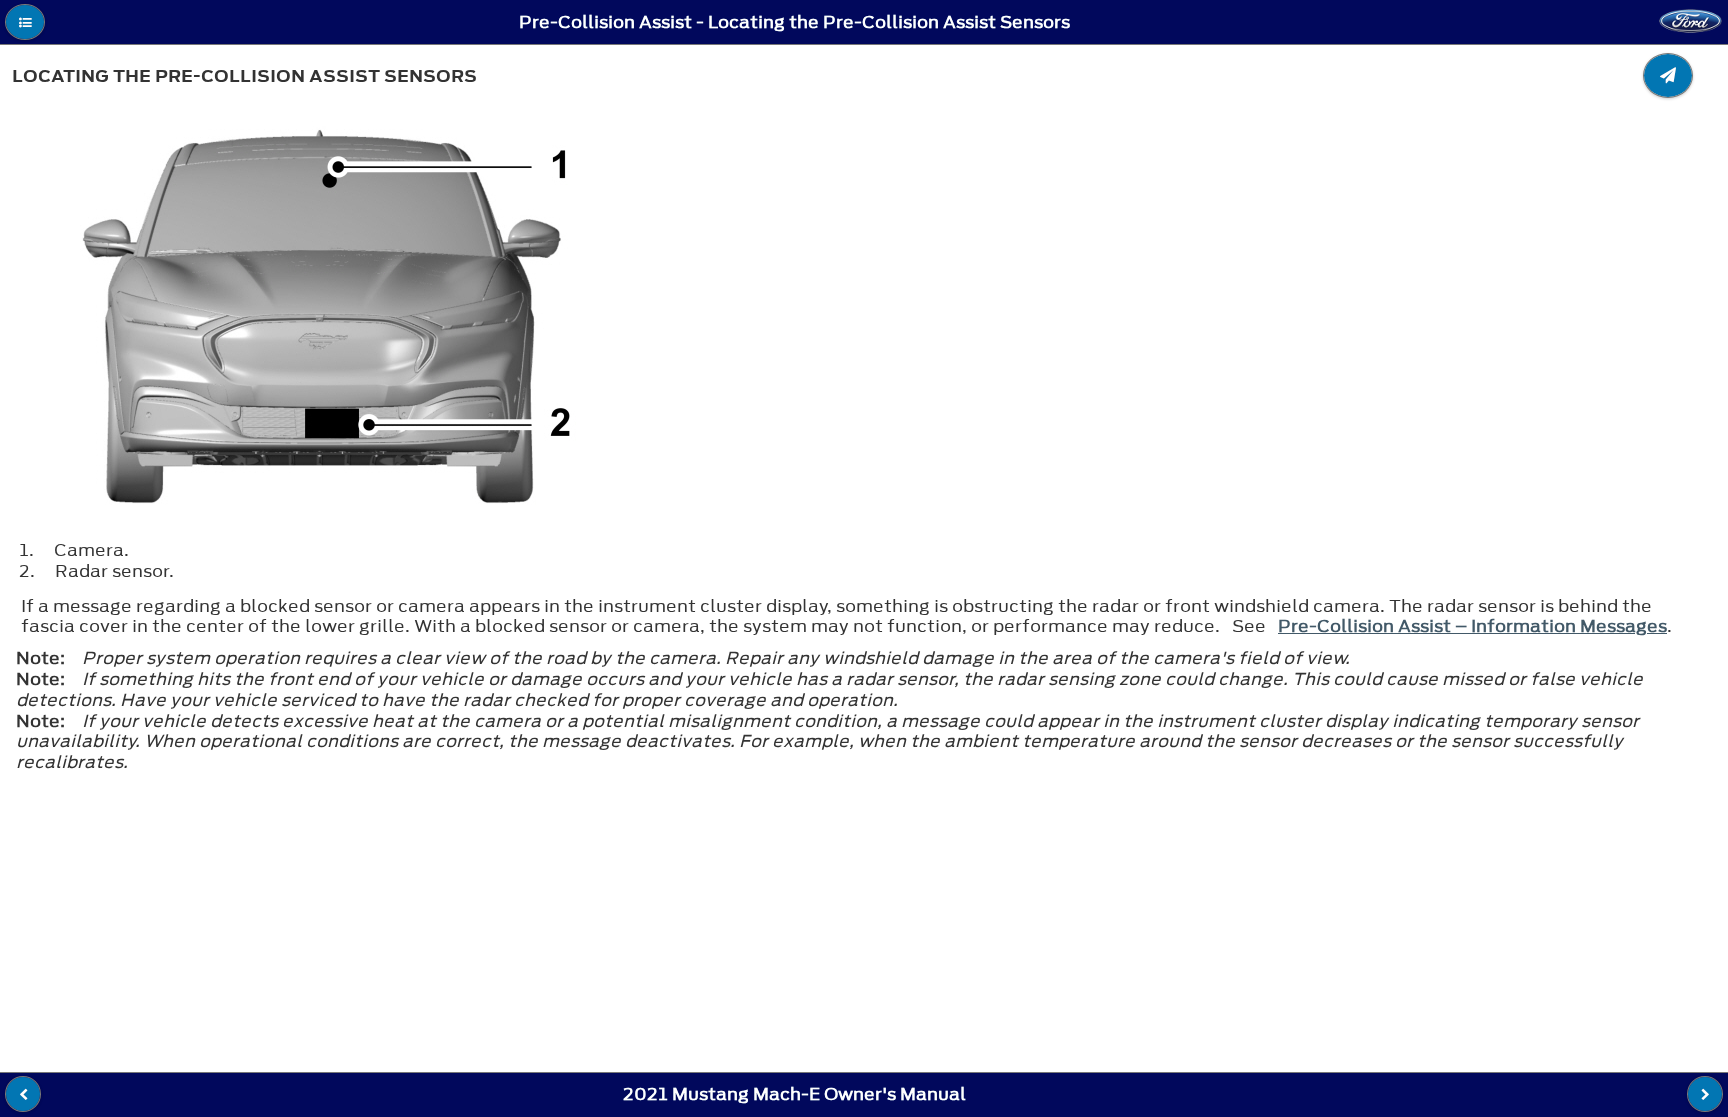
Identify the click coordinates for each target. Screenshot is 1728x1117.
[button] (25, 22)
